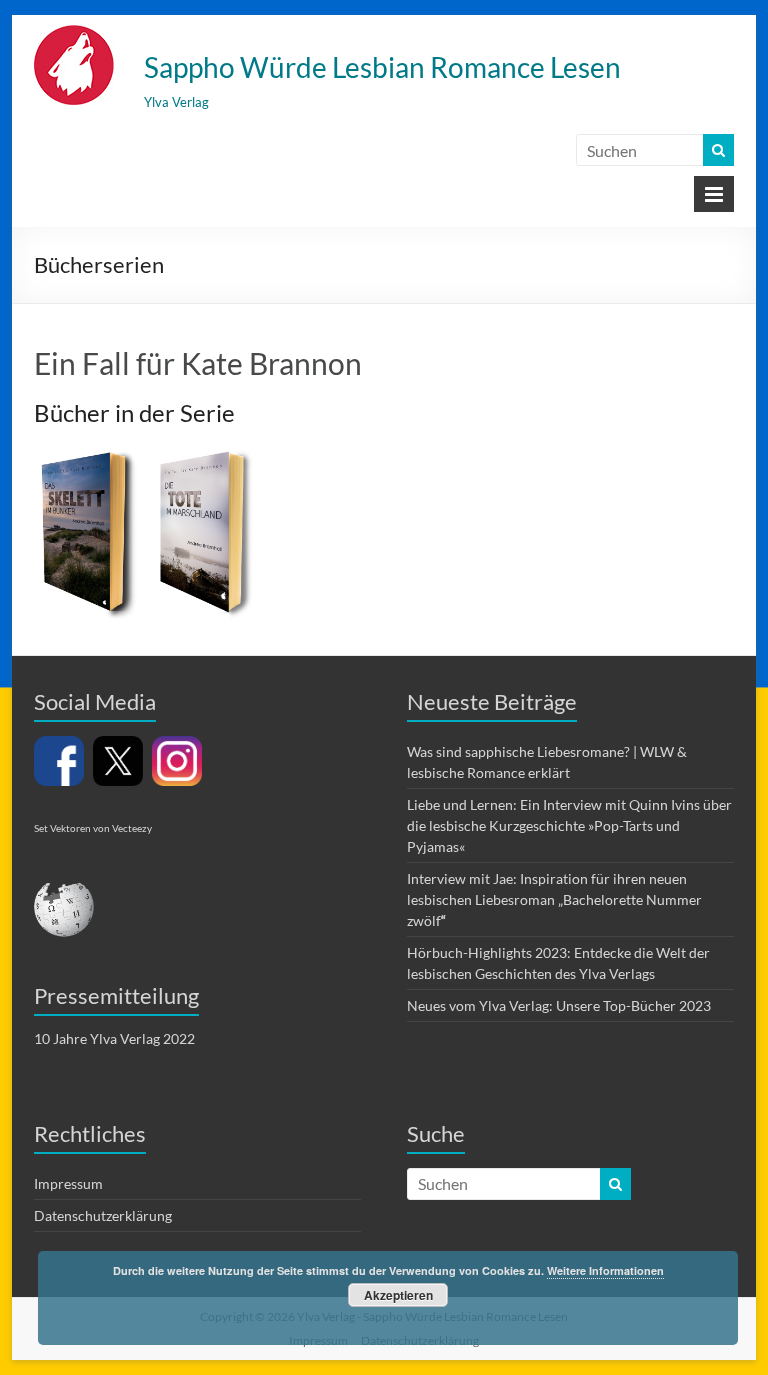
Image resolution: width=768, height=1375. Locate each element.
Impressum (68, 1183)
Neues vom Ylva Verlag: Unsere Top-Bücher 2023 (559, 1005)
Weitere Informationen (605, 1270)
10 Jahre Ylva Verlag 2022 (114, 1038)
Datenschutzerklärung (103, 1215)
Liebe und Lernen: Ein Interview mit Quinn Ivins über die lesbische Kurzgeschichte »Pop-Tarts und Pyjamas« (569, 825)
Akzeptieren (398, 1295)
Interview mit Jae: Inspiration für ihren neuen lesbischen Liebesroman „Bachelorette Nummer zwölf (554, 899)
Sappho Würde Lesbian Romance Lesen (382, 67)
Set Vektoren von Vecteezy (93, 828)
